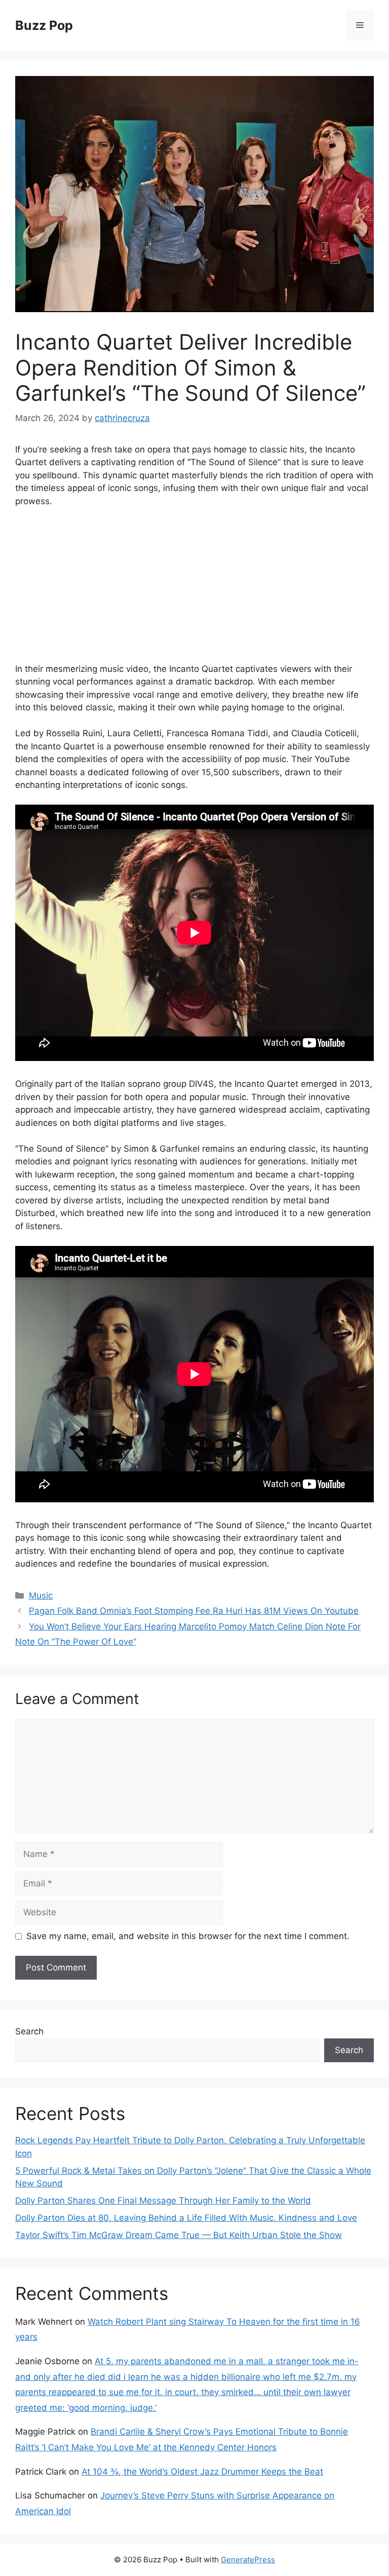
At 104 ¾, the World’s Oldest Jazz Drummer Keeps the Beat (202, 2472)
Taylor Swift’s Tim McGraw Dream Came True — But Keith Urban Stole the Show (179, 2235)
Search (29, 2031)
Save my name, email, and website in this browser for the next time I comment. (188, 1936)
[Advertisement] (194, 592)
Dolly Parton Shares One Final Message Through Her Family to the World (163, 2201)
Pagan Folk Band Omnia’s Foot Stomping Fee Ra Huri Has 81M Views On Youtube (194, 1611)
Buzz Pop (44, 25)
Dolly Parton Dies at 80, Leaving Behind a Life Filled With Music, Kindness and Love (186, 2218)
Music (41, 1596)
